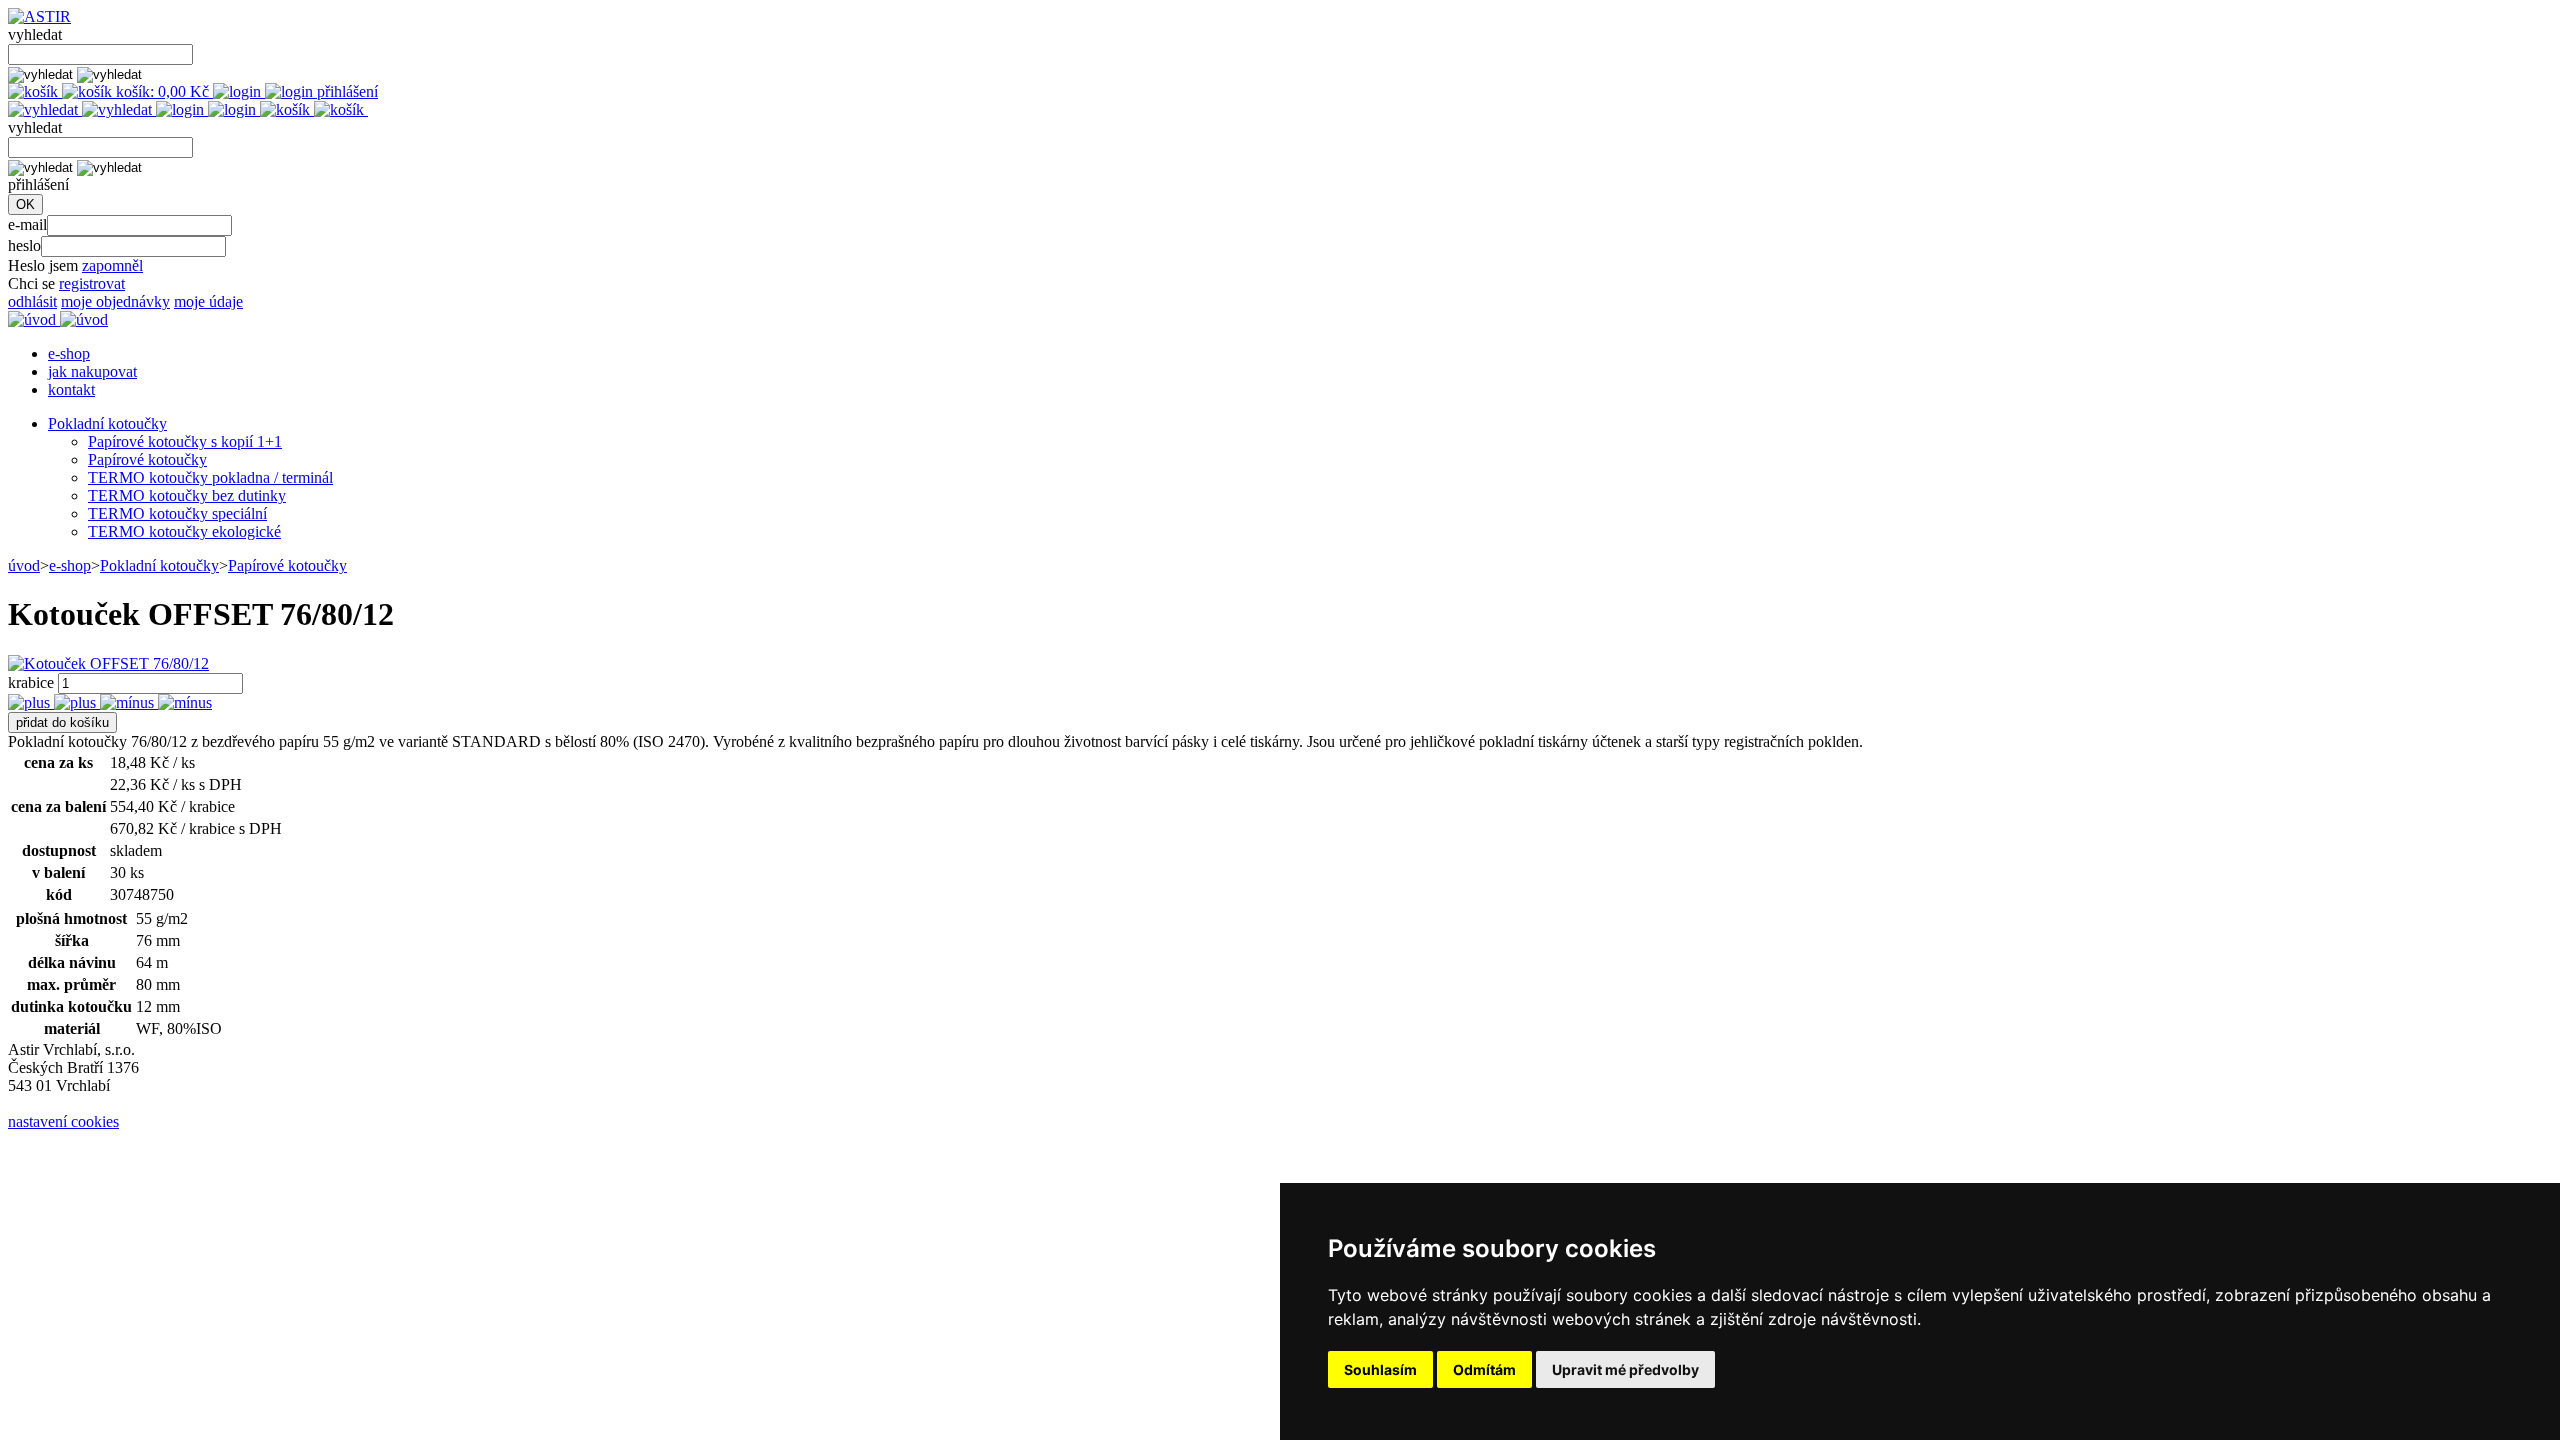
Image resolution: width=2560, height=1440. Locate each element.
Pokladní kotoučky (107, 423)
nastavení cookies (63, 1121)
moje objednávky (115, 301)
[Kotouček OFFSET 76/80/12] (108, 663)
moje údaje (208, 301)
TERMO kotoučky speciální (177, 513)
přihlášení (345, 91)
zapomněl (112, 265)
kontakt (71, 389)
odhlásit (32, 301)
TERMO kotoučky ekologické (184, 531)
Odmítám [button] (1484, 1369)
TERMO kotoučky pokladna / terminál (210, 477)
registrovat (92, 283)
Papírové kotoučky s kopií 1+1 (185, 441)
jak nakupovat (92, 371)
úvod (24, 565)
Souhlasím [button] (1380, 1369)
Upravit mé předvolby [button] (1625, 1369)
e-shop (69, 353)
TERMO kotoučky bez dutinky (187, 495)
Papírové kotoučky (147, 459)
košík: (160, 91)
